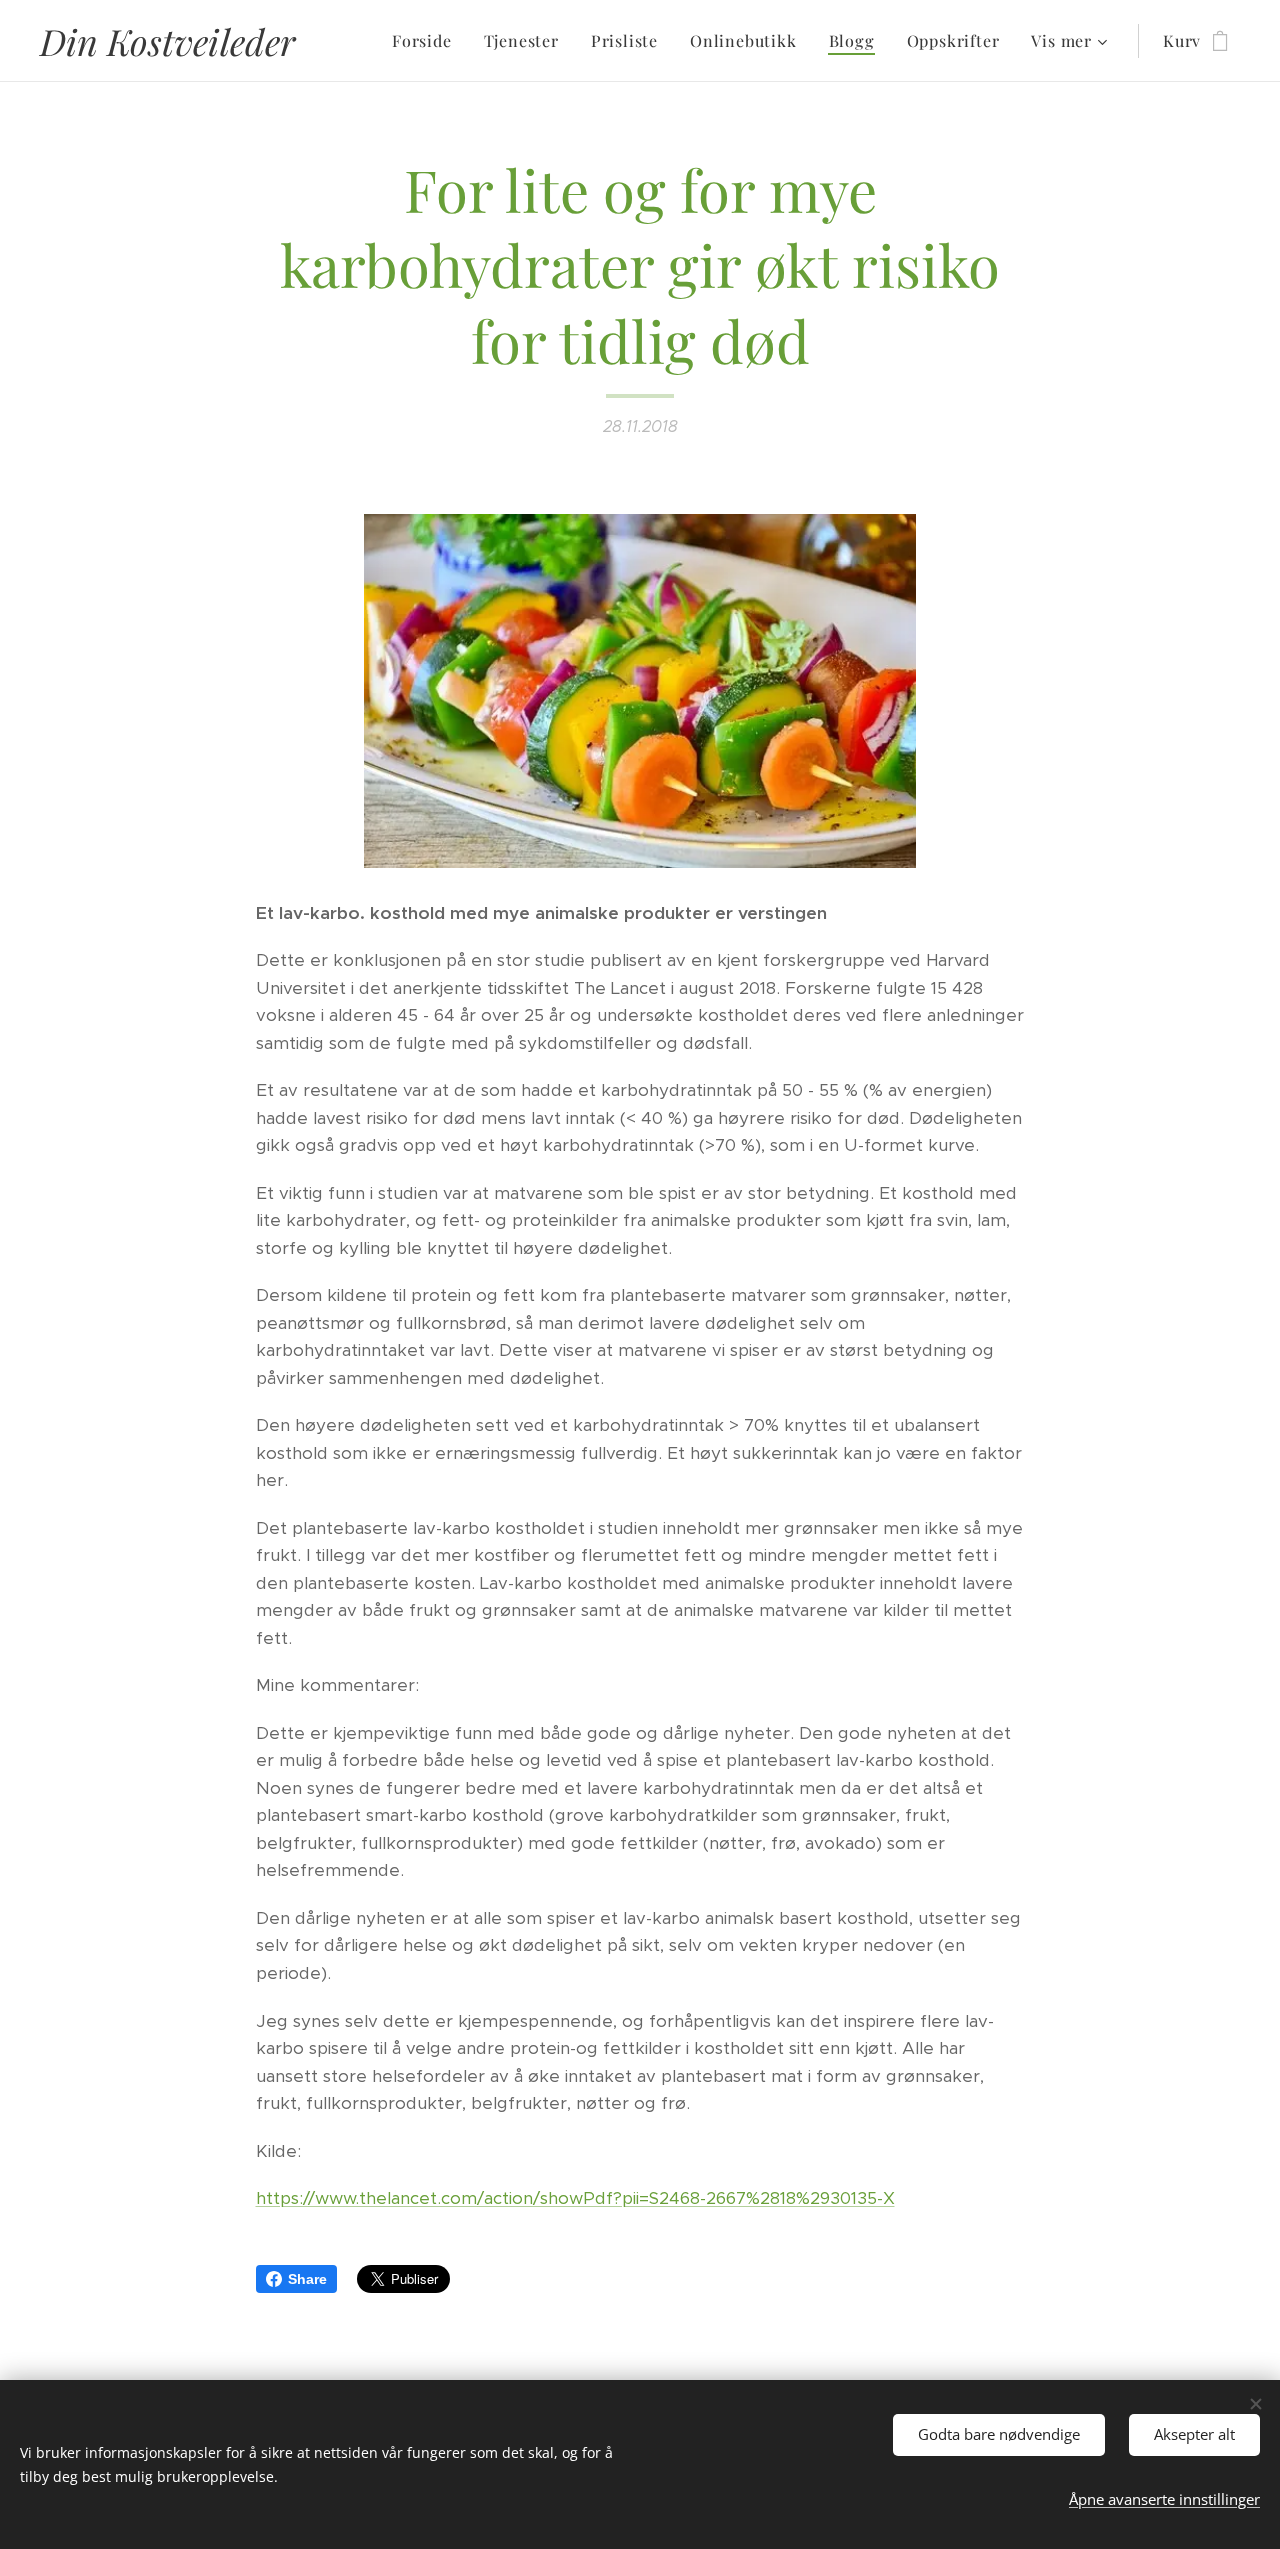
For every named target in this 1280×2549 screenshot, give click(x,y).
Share (307, 2279)
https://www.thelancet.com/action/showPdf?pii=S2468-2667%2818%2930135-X (575, 2198)
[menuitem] (427, 41)
